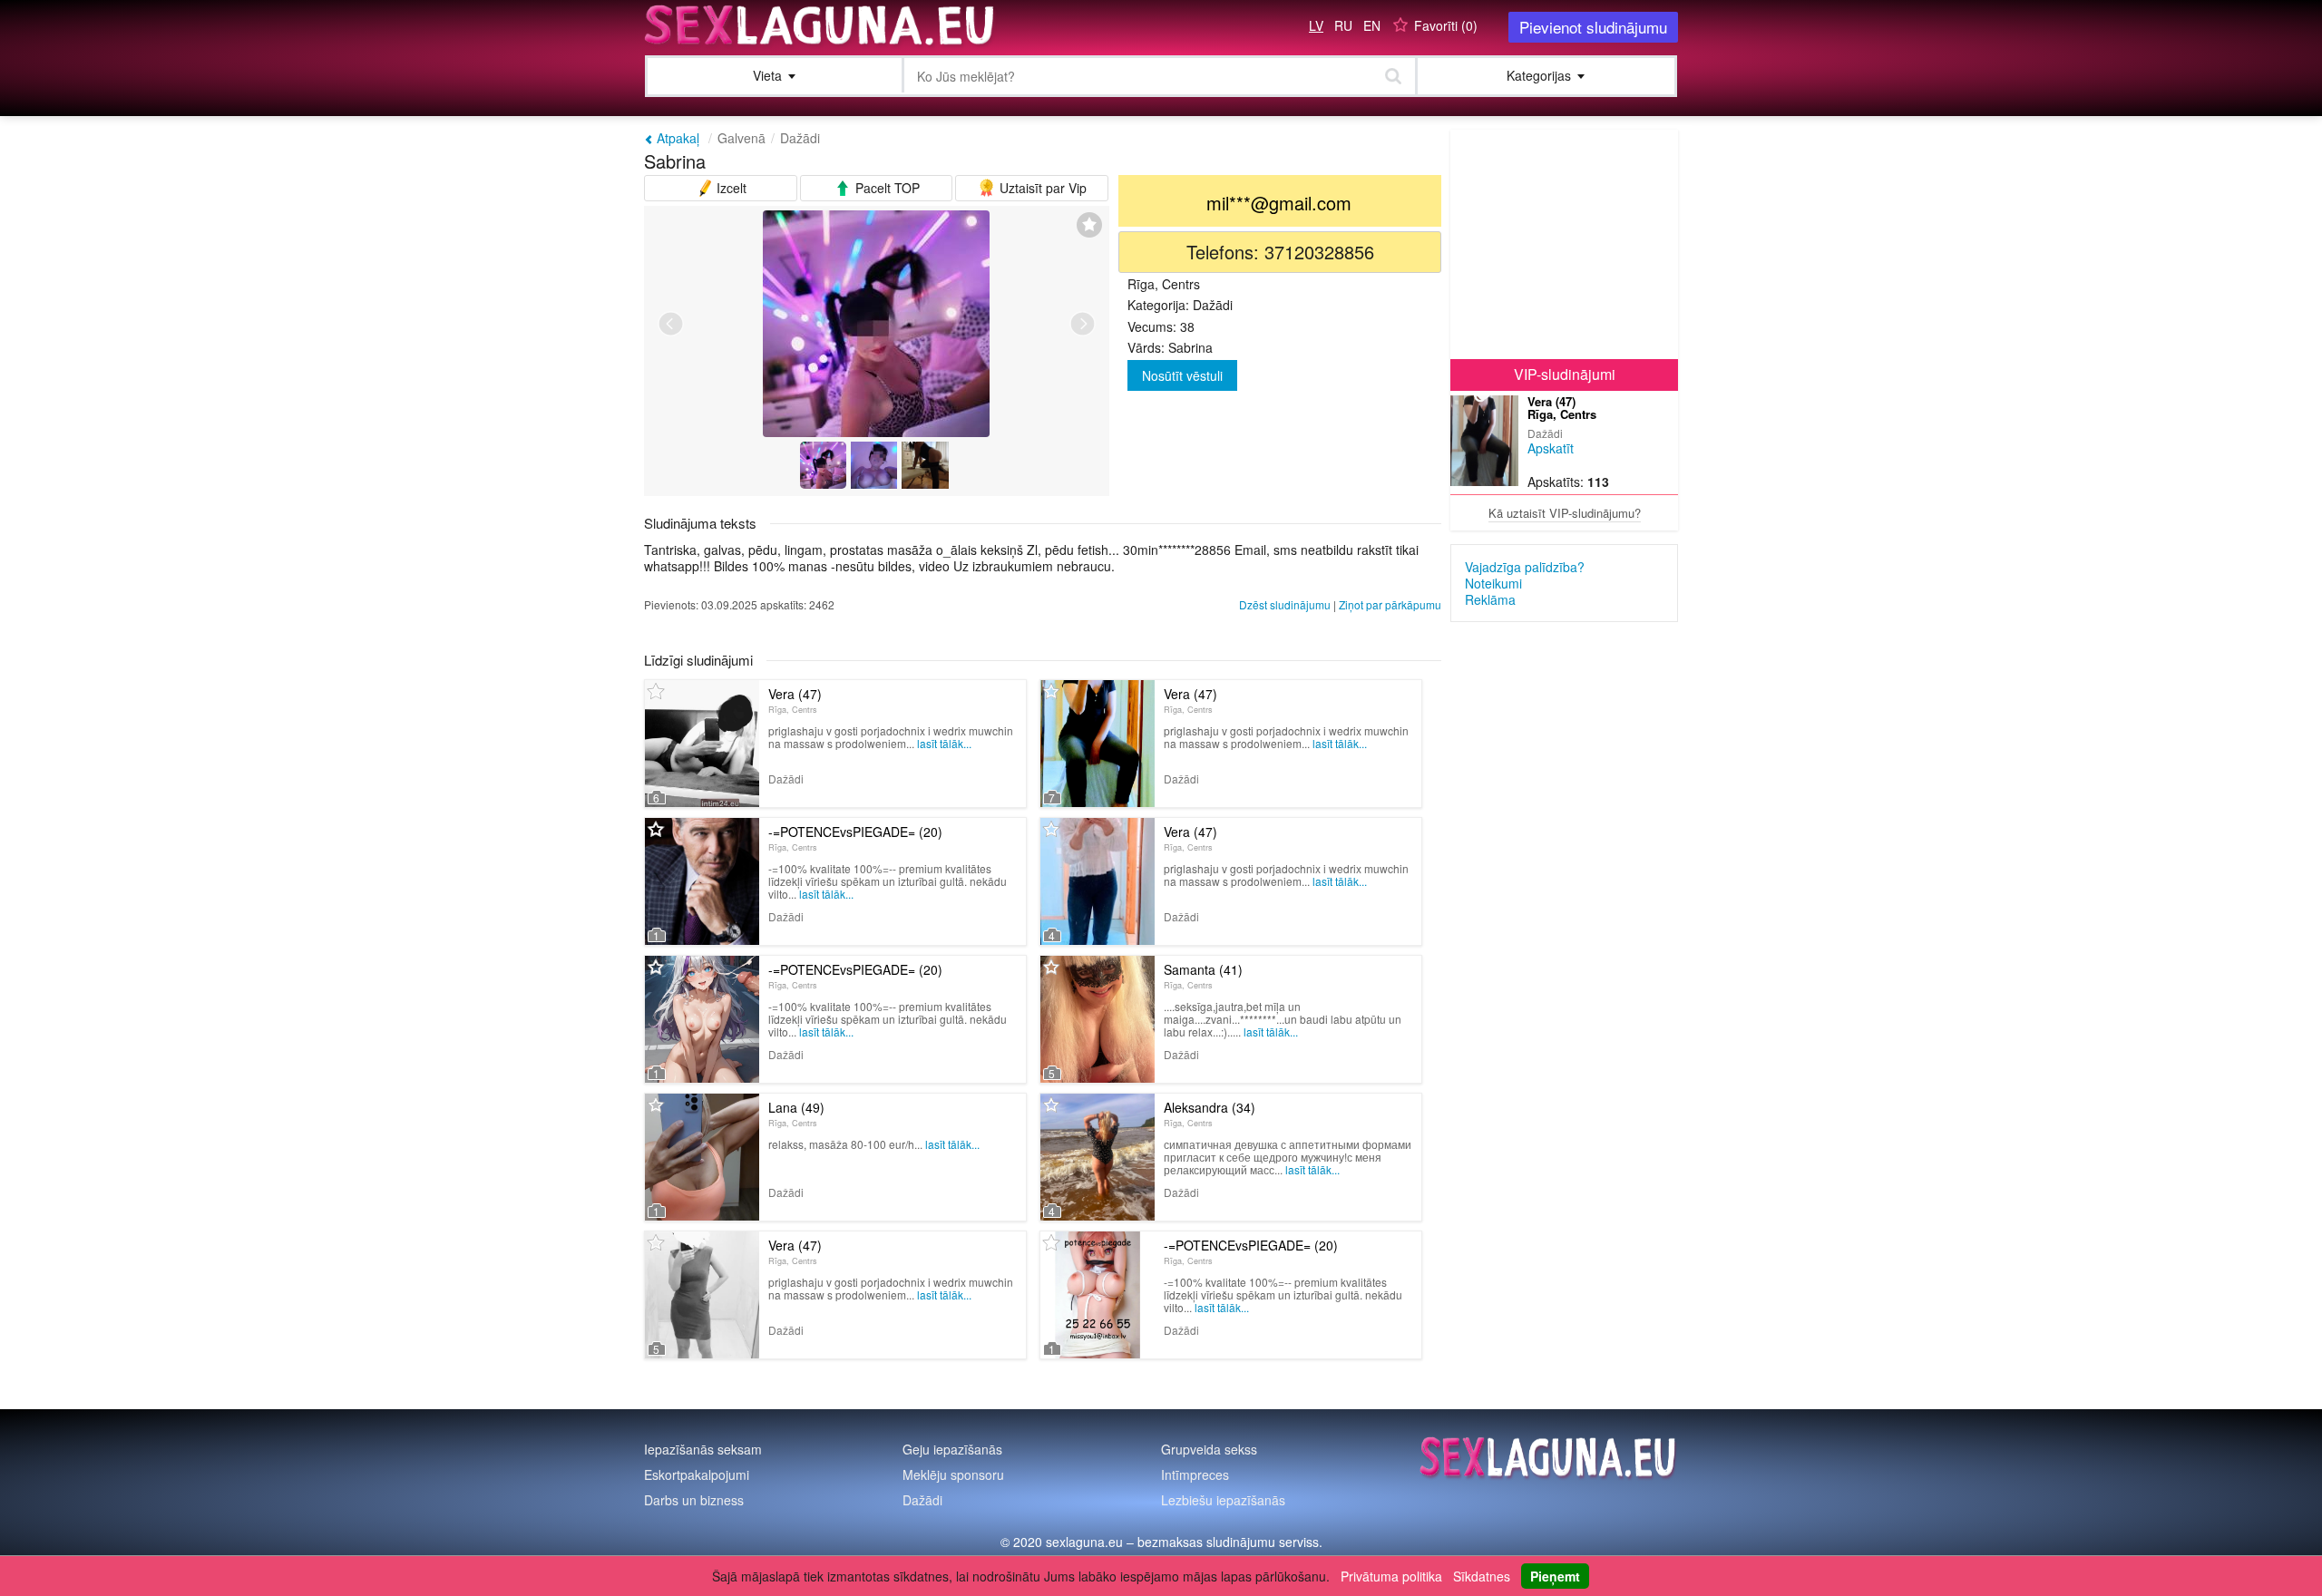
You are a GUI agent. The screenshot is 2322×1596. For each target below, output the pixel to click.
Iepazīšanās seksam (703, 1449)
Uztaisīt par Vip (1041, 188)
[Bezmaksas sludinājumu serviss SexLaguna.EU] (821, 25)
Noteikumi (1493, 583)
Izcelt (730, 188)
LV (1316, 25)
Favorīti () (1446, 25)
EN (1372, 25)
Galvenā (741, 138)
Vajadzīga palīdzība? (1525, 567)
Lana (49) (796, 1114)
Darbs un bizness (694, 1500)
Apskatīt (1551, 448)
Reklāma (1490, 599)
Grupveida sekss (1209, 1449)
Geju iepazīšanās (952, 1449)
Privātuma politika (1391, 1576)
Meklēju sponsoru (953, 1474)
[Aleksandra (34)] (1098, 1157)
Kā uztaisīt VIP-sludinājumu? (1565, 513)
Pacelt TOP (886, 188)
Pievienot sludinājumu (1593, 27)
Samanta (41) (1203, 976)
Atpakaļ (676, 138)
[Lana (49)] (702, 1157)
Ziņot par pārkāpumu (1390, 604)
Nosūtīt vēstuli (1182, 375)
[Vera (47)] (702, 744)
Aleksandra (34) (1210, 1114)
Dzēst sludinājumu (1285, 604)
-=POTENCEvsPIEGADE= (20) (855, 838)
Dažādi (800, 138)
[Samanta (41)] (1098, 1019)
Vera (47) (795, 700)
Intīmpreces (1195, 1474)
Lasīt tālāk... (944, 743)
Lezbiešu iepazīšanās (1223, 1500)
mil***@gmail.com (1279, 203)
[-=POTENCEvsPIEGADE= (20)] (702, 881)
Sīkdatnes (1482, 1576)
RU (1343, 25)
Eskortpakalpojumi (697, 1474)
